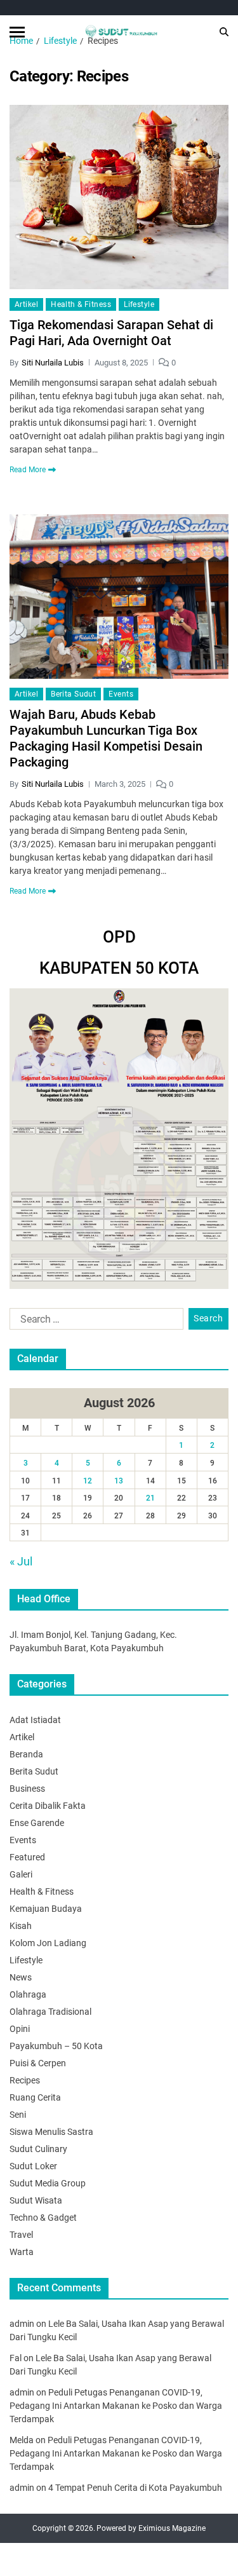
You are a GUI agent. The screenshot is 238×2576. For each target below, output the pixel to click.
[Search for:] (94, 1321)
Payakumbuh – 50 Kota (56, 2046)
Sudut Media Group (48, 2183)
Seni (18, 2115)
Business (27, 1789)
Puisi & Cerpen (38, 2063)
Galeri (21, 1874)
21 (150, 1498)
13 (119, 1481)
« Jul (21, 1561)
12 (88, 1481)
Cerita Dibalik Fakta (48, 1806)
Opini (20, 2029)
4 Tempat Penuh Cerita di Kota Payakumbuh (135, 2488)
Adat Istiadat (35, 1720)
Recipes (25, 2080)
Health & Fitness (81, 304)
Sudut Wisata (36, 2200)
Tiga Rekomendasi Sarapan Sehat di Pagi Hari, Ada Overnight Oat (111, 333)
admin (22, 2324)
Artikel (26, 304)
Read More (28, 470)
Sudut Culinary (38, 2149)
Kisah (21, 1926)
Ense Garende (37, 1823)
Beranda (26, 1754)
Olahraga (28, 1994)
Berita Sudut (73, 694)
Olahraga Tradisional (50, 2012)
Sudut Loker (33, 2166)
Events (121, 694)
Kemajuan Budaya (46, 1909)
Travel (21, 2235)
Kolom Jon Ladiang (48, 1943)
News (21, 1977)
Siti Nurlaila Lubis (53, 363)
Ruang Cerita (35, 2097)
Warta (22, 2252)
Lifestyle (139, 304)
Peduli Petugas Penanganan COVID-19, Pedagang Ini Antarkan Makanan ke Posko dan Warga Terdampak (116, 2406)
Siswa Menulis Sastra (51, 2132)
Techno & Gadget (43, 2218)
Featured (27, 1857)
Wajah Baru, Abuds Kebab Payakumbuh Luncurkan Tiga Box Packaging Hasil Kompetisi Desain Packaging (106, 738)
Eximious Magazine (172, 2528)
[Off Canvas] (17, 32)
